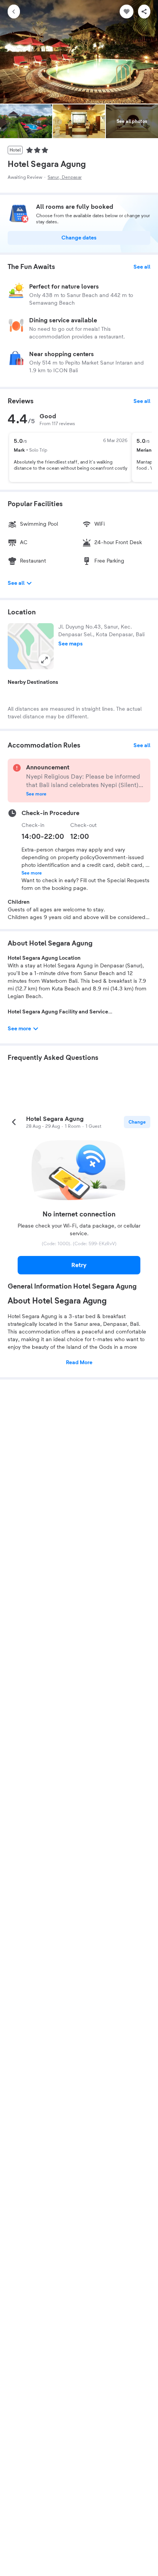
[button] (31, 646)
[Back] (14, 12)
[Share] (144, 12)
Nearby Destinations (33, 682)
